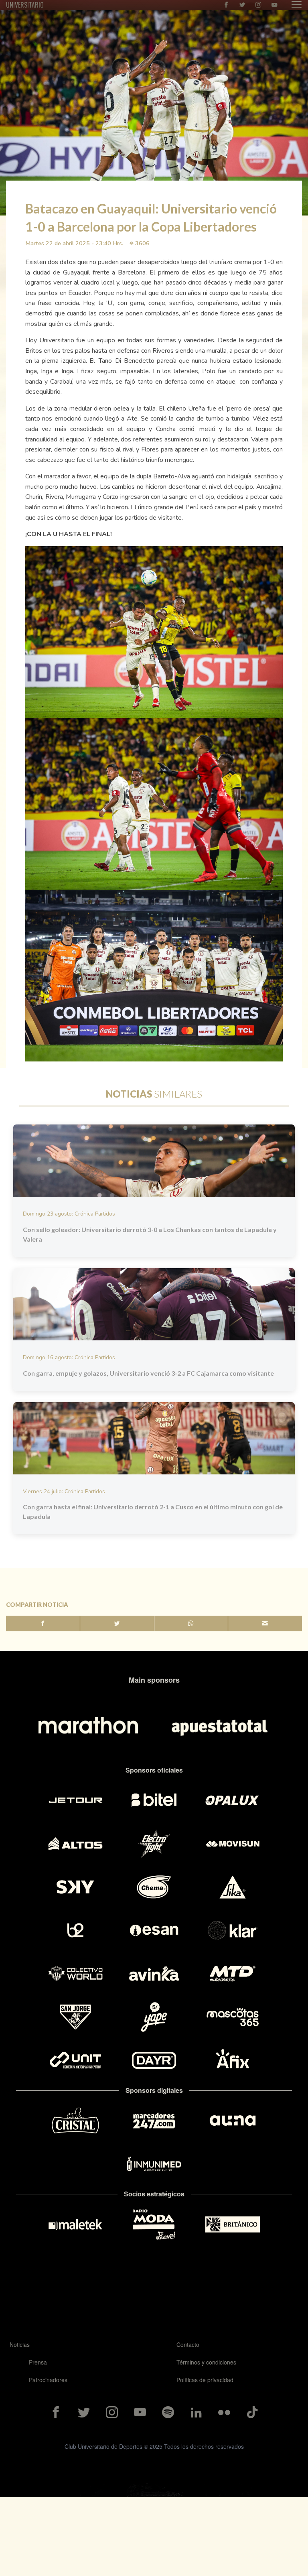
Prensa (38, 2362)
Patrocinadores (48, 2380)
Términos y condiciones (206, 2362)
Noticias (20, 2344)
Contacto (188, 2344)
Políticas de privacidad (205, 2380)
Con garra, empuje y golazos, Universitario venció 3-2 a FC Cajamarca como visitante (148, 1373)
